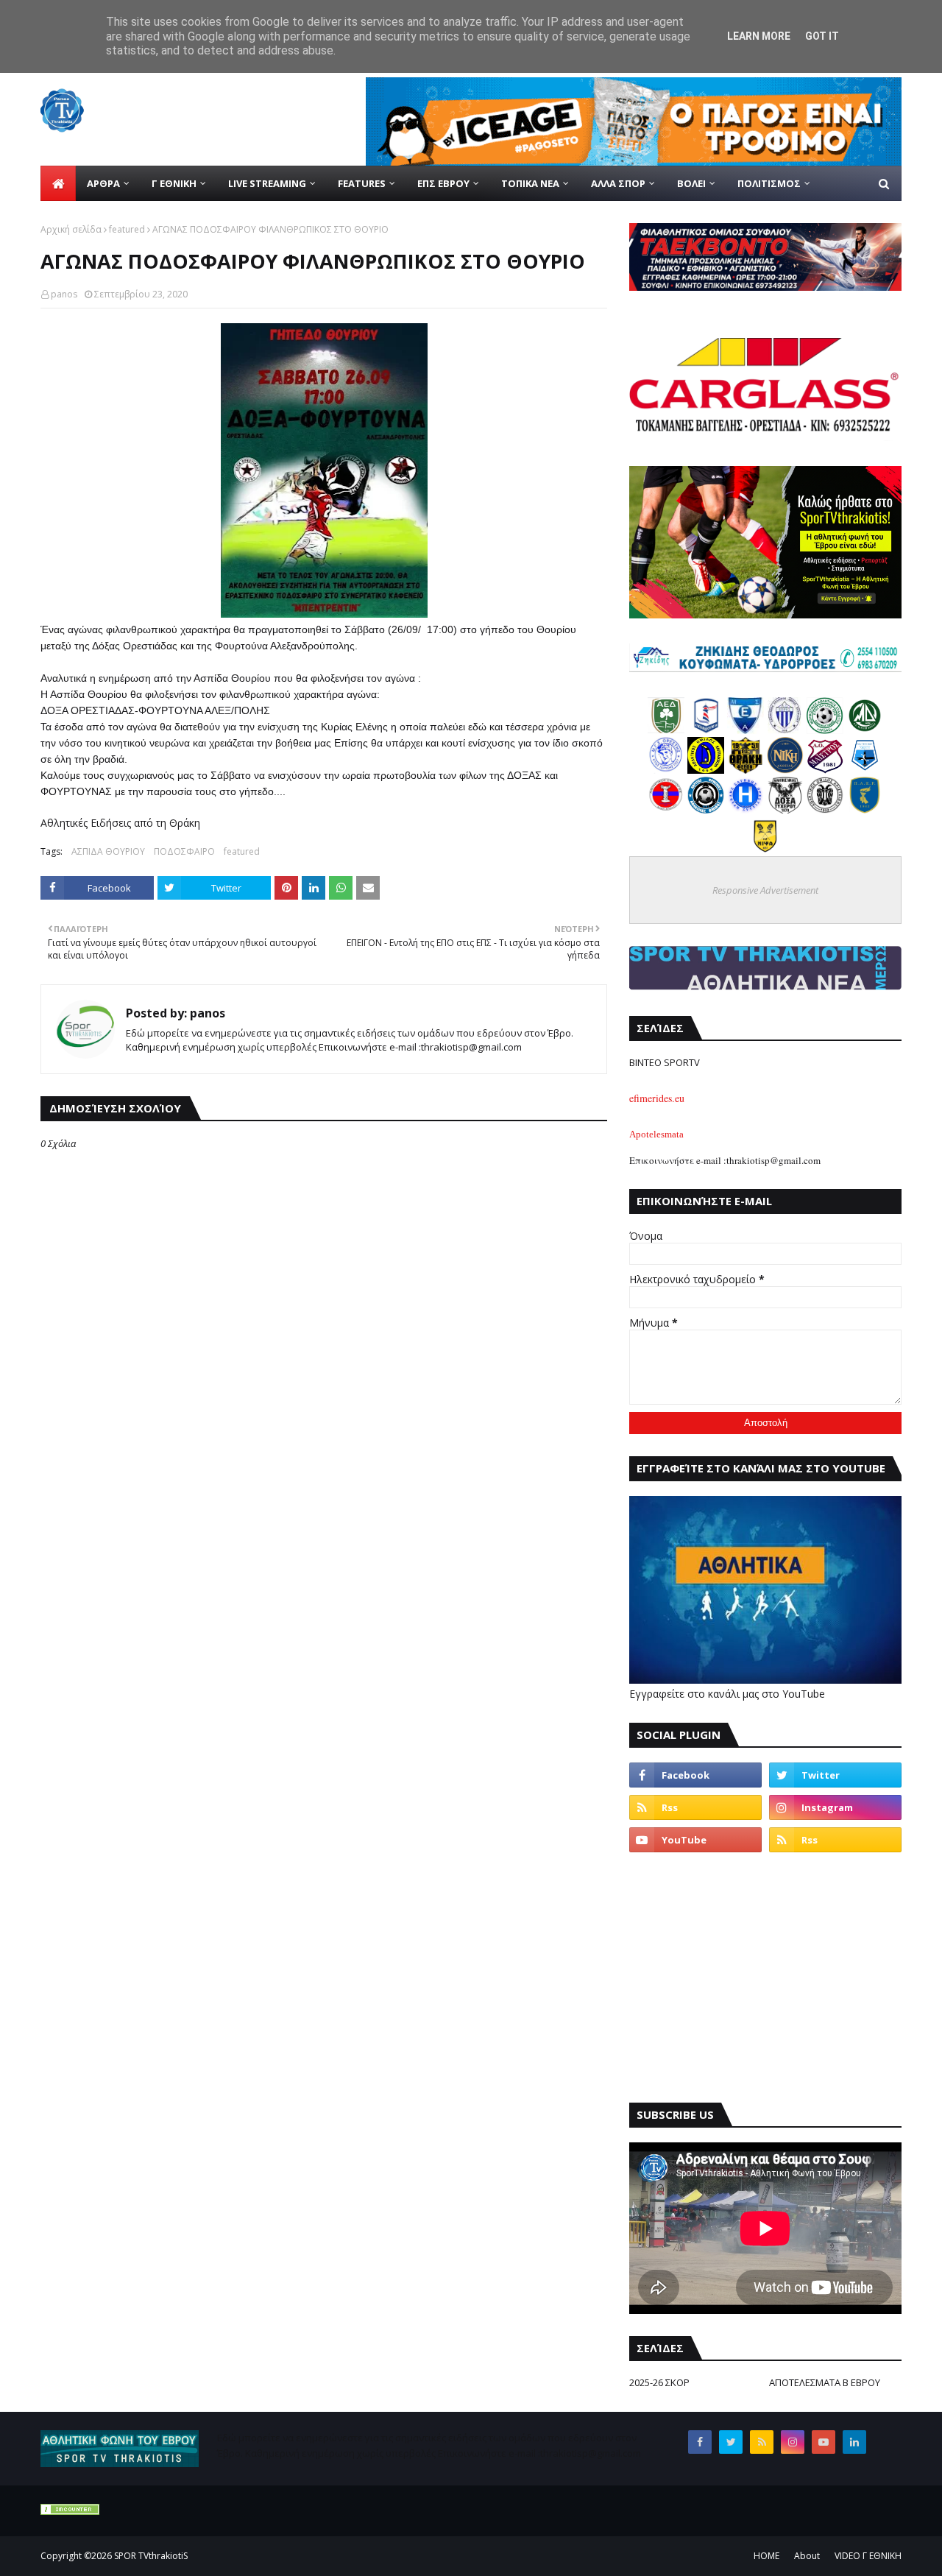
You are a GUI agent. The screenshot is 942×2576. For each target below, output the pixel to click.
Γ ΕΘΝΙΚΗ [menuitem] (174, 183)
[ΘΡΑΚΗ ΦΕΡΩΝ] (746, 770)
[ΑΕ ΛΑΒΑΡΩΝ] (865, 770)
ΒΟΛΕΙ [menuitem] (691, 183)
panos (64, 294)
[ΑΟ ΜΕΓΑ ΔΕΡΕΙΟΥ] (865, 730)
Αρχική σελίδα (71, 229)
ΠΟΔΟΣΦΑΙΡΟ (184, 851)
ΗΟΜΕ (766, 2556)
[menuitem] (58, 183)
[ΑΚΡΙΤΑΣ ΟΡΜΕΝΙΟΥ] (706, 809)
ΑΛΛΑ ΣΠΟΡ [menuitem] (618, 183)
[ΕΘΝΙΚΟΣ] (746, 730)
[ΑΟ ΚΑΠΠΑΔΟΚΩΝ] (706, 770)
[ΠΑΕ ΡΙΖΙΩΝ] (865, 809)
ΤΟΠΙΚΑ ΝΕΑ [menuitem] (530, 183)
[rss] (695, 1807)
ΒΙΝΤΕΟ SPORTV (665, 1062)
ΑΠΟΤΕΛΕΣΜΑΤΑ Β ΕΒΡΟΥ (825, 2382)
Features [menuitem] (362, 183)
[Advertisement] (765, 1977)
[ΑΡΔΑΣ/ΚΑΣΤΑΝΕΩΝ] (825, 730)
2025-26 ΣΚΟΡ (659, 2382)
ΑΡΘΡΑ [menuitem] (103, 183)
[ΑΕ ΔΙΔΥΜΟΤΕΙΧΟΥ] (666, 730)
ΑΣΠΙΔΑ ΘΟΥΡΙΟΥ (108, 851)
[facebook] (695, 1775)
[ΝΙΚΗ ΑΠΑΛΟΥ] (666, 809)
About (807, 2556)
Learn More (759, 36)
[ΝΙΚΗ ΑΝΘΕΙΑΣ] (785, 770)
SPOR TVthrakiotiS (151, 2556)
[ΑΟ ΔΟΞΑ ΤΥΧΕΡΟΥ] (785, 809)
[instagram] (835, 1807)
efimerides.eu (657, 1098)
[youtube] (695, 1840)
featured (127, 229)
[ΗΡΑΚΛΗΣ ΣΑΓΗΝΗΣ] (746, 809)
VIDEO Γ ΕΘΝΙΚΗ (868, 2556)
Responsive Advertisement (765, 890)
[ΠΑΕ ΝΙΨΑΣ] (765, 849)
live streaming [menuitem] (267, 183)
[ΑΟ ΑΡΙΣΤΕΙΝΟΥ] (825, 809)
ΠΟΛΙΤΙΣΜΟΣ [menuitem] (769, 183)
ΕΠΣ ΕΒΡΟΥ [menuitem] (443, 183)
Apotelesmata (656, 1134)
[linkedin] (854, 2442)
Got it (822, 36)
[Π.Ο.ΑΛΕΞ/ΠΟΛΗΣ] (706, 730)
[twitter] (835, 1775)
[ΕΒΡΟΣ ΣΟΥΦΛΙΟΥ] (785, 730)
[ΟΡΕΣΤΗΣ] (666, 770)
